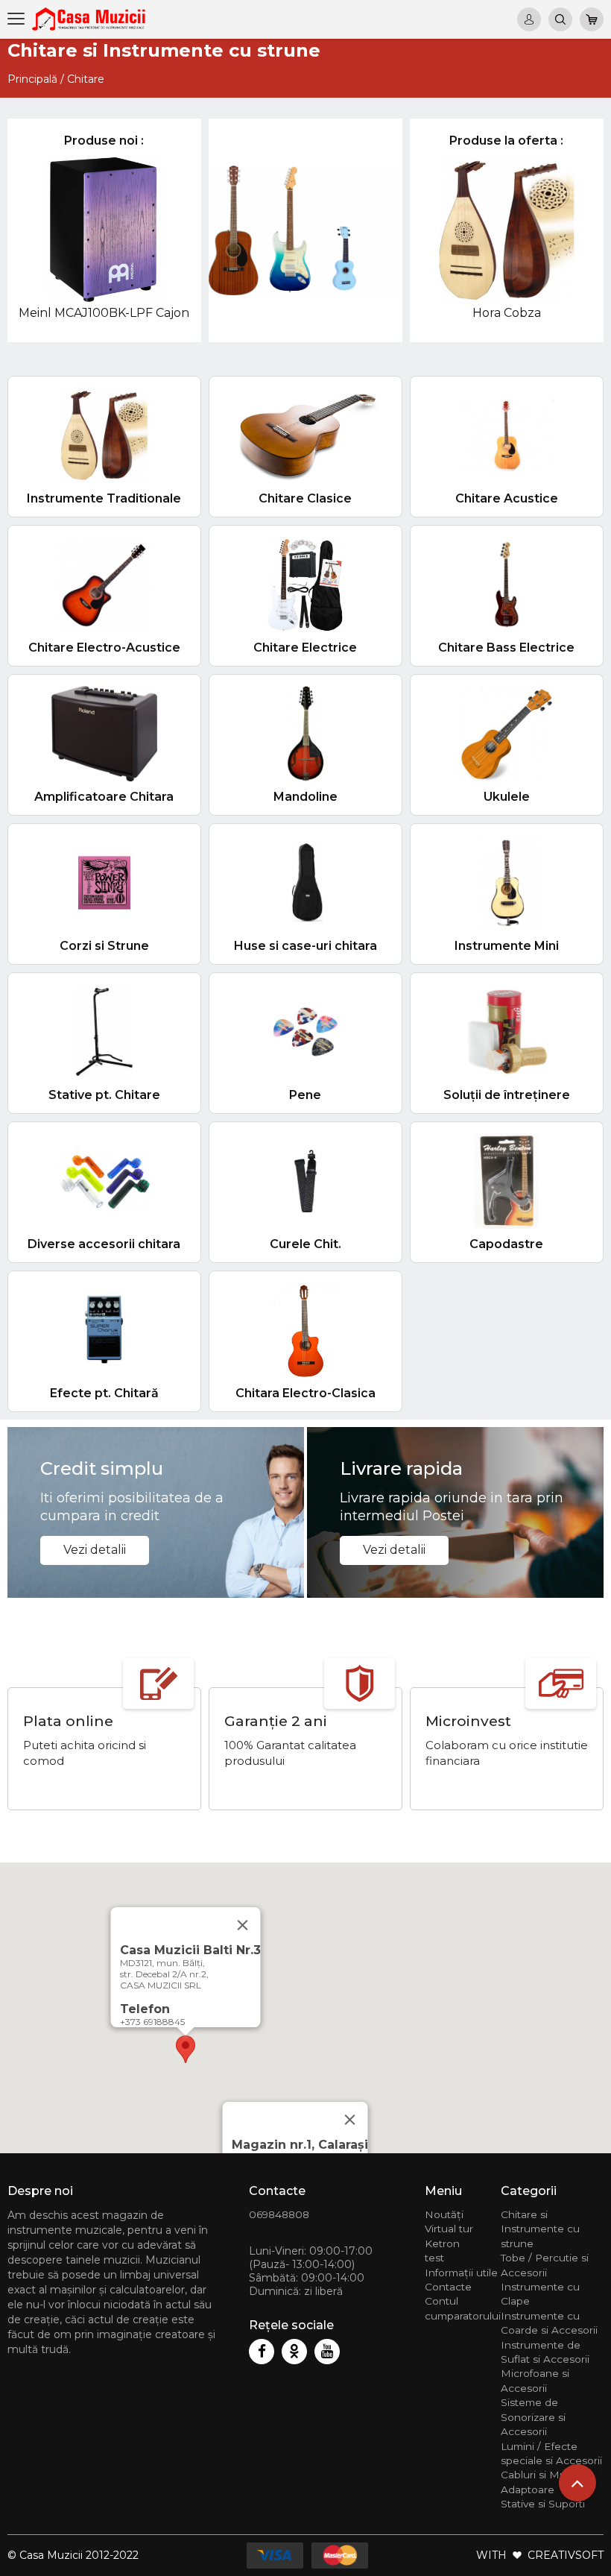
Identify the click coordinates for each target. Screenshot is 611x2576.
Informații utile (461, 2273)
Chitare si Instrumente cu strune (540, 2229)
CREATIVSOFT (566, 2555)
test (434, 2258)
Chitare (86, 79)
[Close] (350, 2120)
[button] (186, 2049)
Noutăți (444, 2214)
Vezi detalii (95, 1550)
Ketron (442, 2243)
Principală (32, 79)
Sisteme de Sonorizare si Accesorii (533, 2417)
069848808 (279, 2214)
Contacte (448, 2287)
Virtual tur (449, 2229)
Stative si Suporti (543, 2504)
